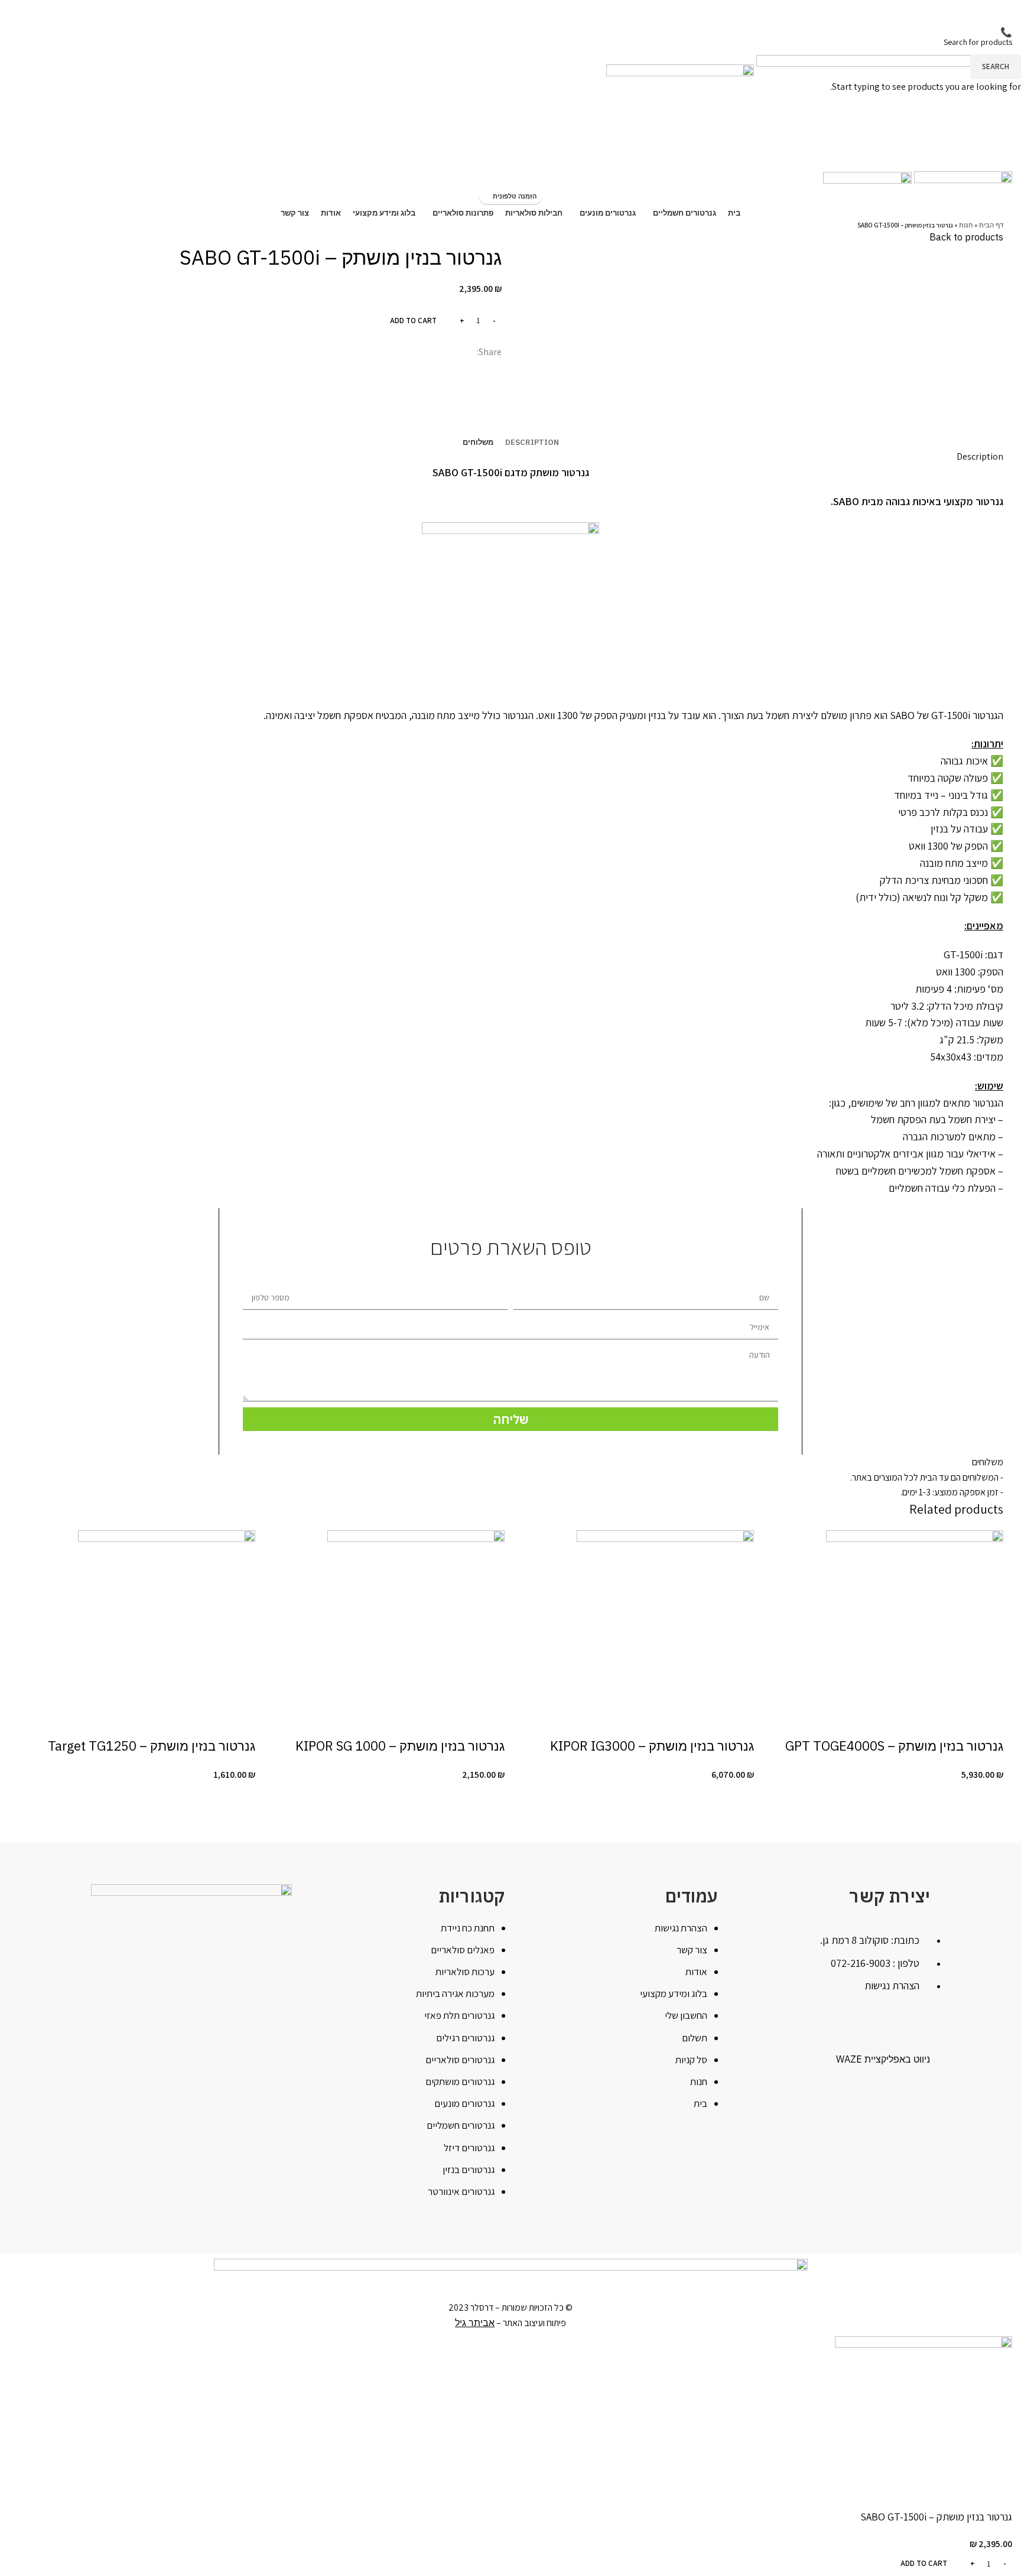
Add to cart (413, 321)
